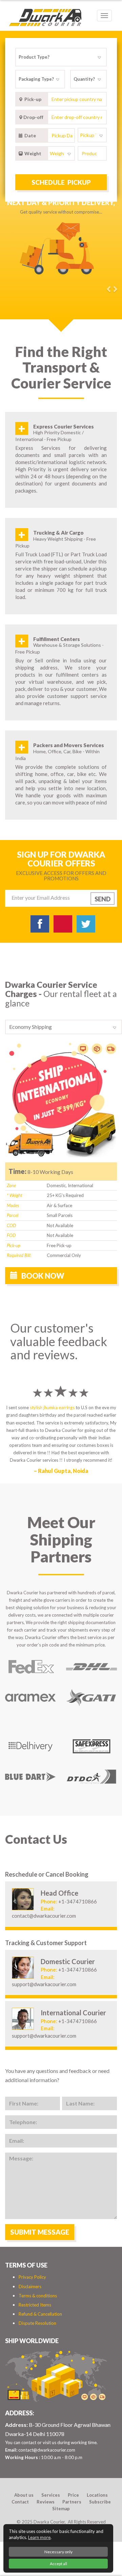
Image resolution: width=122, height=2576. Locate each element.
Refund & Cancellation (40, 2314)
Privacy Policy (32, 2277)
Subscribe (100, 2502)
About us (24, 2495)
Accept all (58, 2564)
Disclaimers (30, 2287)
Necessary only (58, 2552)
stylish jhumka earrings (52, 1407)
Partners (72, 2502)
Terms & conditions (38, 2296)
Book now (42, 1276)
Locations (97, 2495)
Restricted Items (35, 2305)
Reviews (46, 2502)
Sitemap (61, 2509)
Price (73, 2495)
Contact (20, 2502)
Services (51, 2495)
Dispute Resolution (37, 2323)
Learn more (39, 2537)
